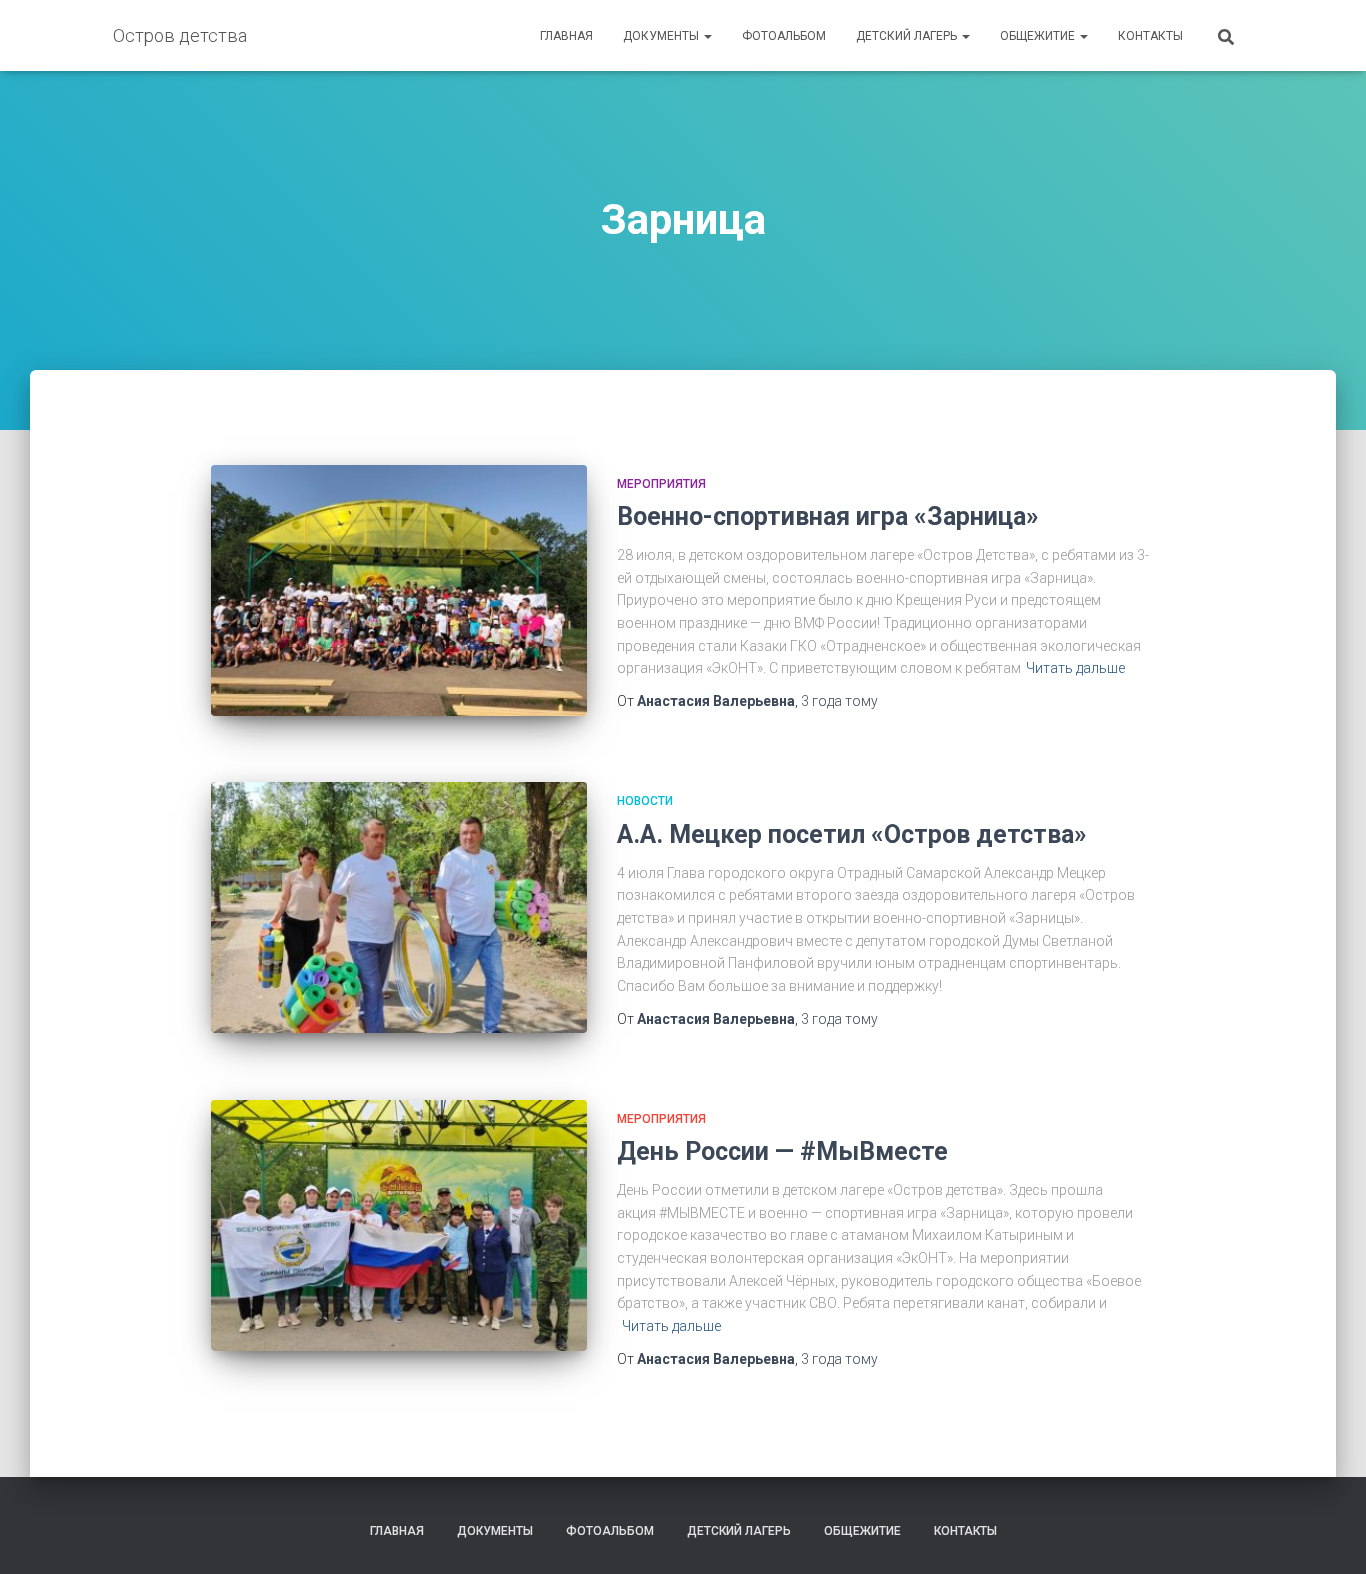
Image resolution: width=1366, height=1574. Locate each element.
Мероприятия (661, 484)
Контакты (1150, 36)
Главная (566, 36)
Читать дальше (1075, 668)
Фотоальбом (784, 36)
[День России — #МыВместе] (399, 1225)
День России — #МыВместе (782, 1151)
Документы (662, 36)
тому (839, 701)
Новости (645, 801)
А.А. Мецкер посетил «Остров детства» (852, 834)
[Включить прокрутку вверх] (1326, 1534)
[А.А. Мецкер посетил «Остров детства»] (399, 907)
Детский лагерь (908, 36)
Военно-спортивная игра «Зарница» (828, 516)
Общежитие (1039, 36)
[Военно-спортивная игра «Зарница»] (399, 590)
